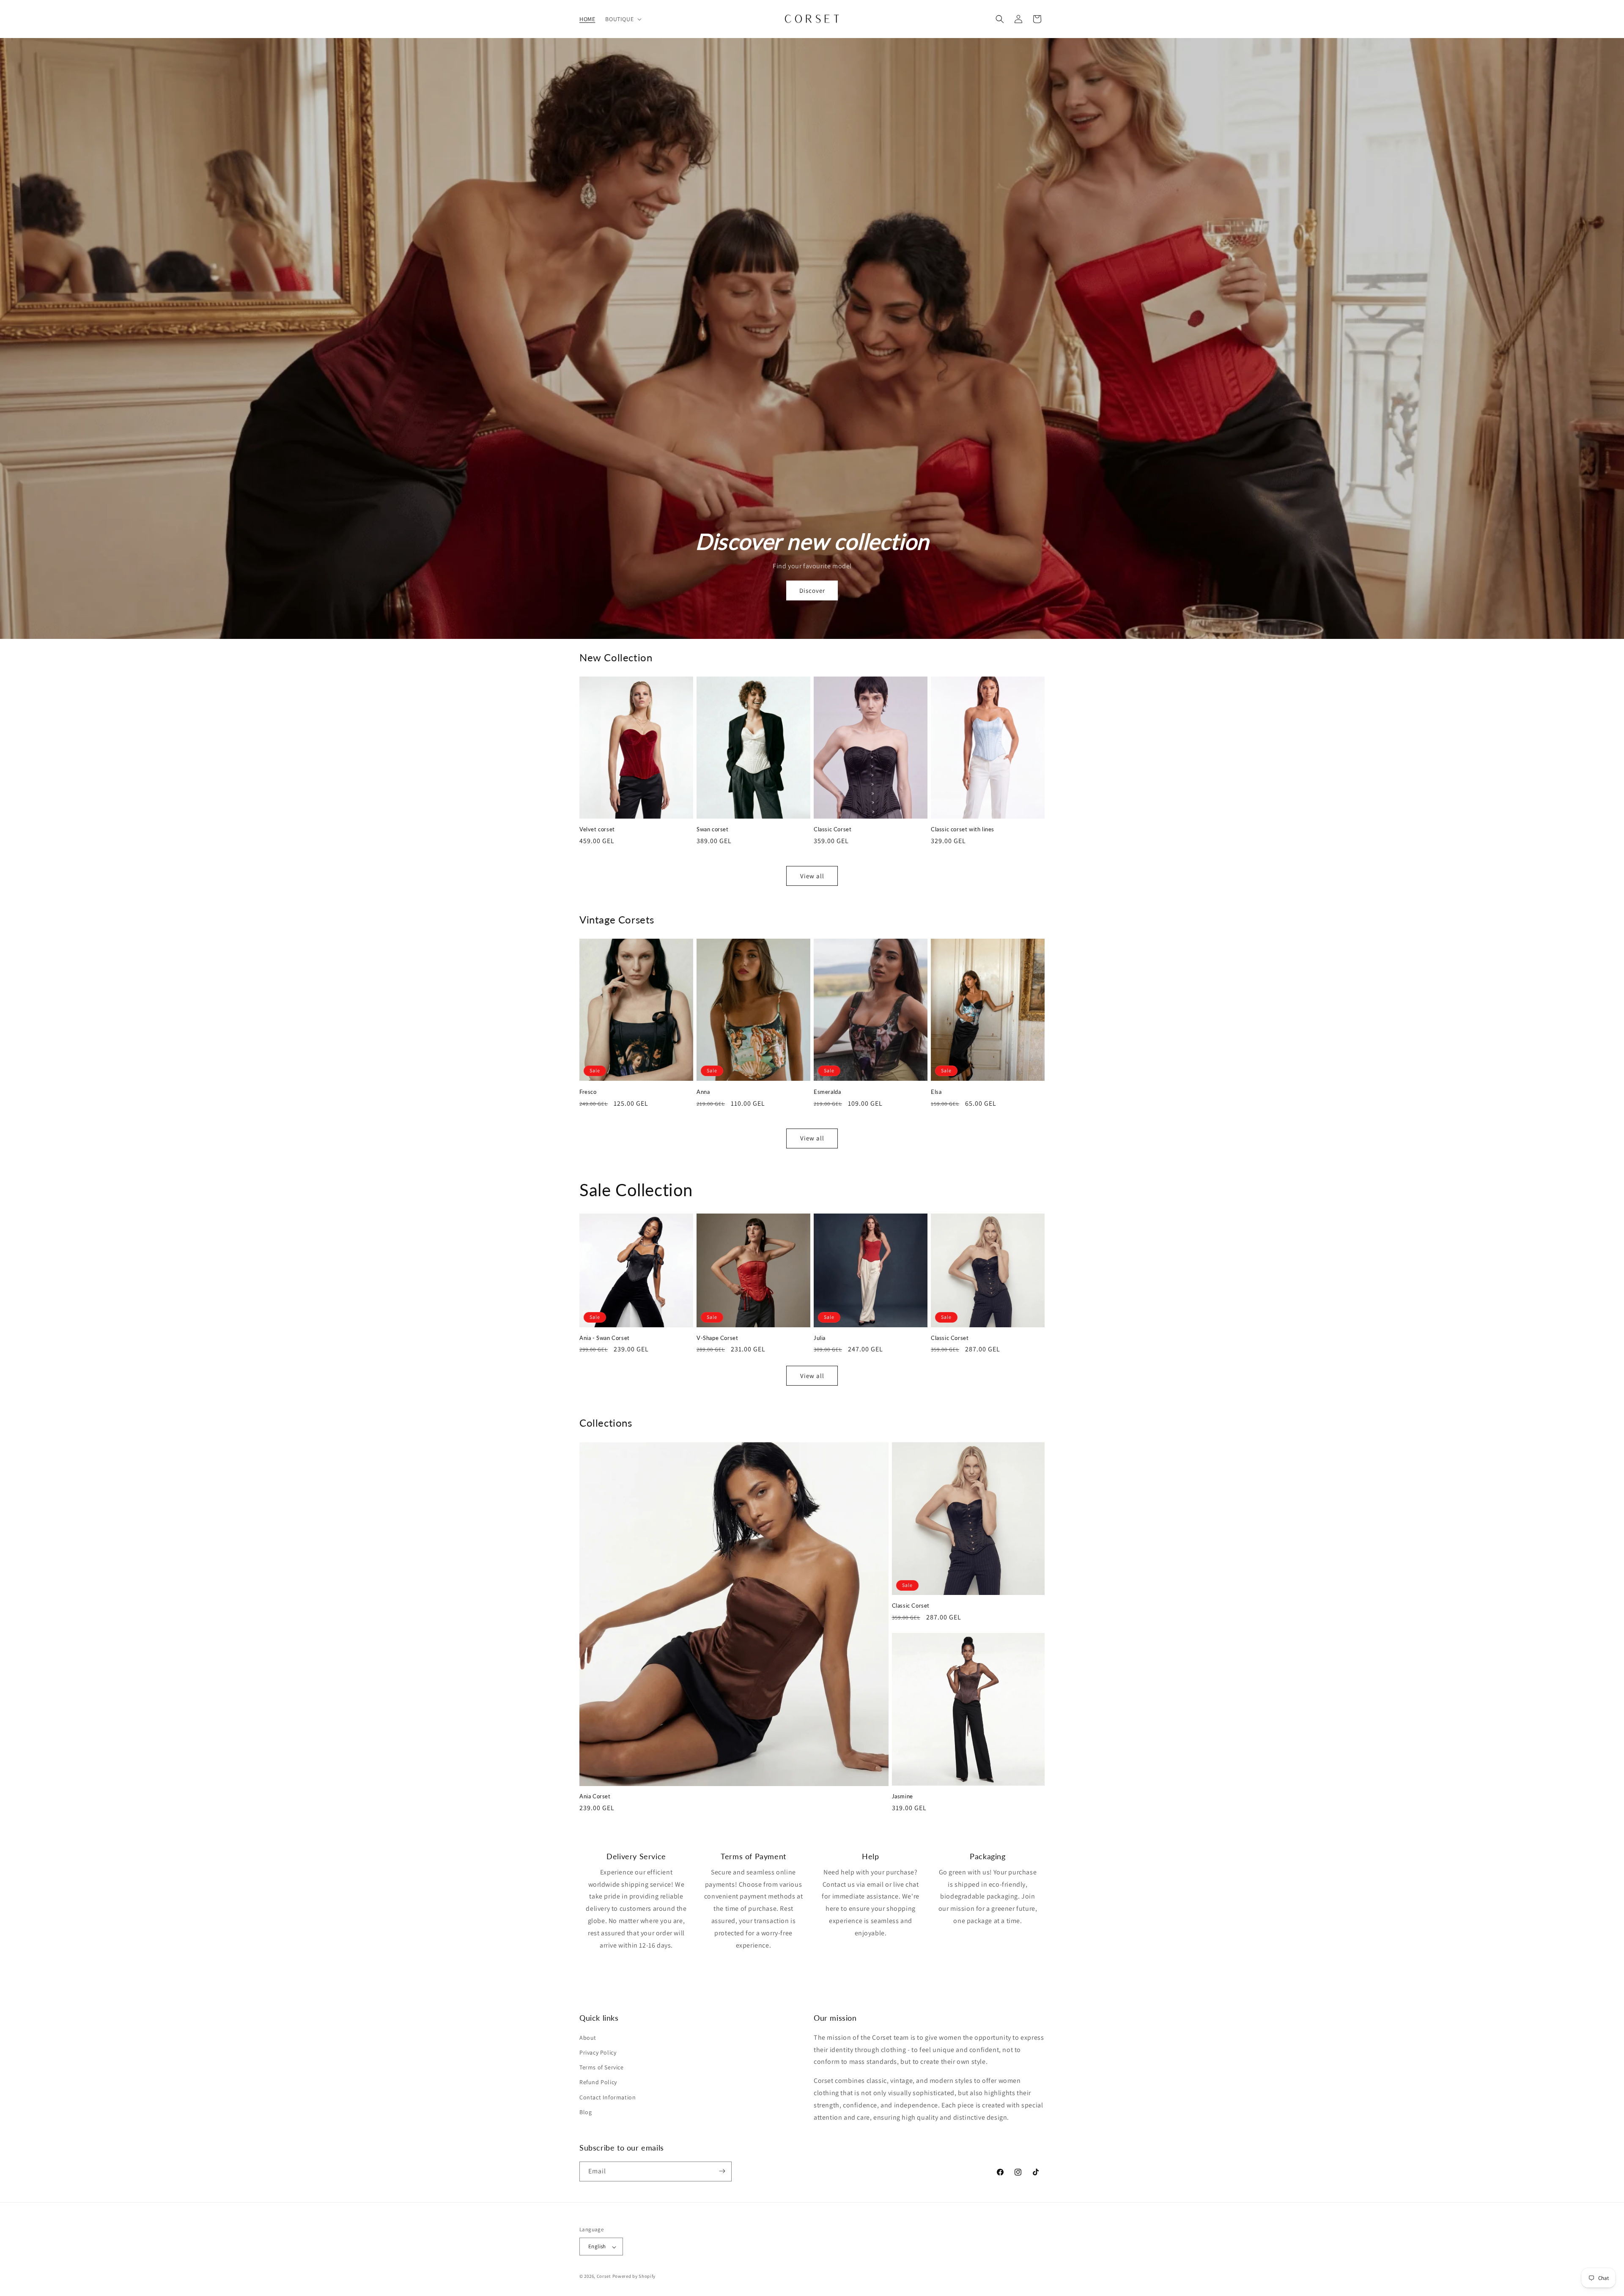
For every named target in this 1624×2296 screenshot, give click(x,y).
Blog (586, 2112)
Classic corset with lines (963, 829)
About (588, 2037)
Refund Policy (598, 2082)
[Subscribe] (722, 2171)
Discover (812, 590)
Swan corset (713, 829)
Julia (820, 1338)
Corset (604, 2277)
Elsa (936, 1092)
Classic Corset (833, 829)
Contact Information (608, 2097)
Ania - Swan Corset (605, 1338)
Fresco (588, 1092)
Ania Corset (595, 1796)
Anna (703, 1092)
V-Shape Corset (717, 1338)
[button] (623, 19)
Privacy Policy (598, 2052)
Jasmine (903, 1796)
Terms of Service (602, 2067)
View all (812, 876)
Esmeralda (827, 1092)
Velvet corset (597, 829)
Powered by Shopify (634, 2277)
